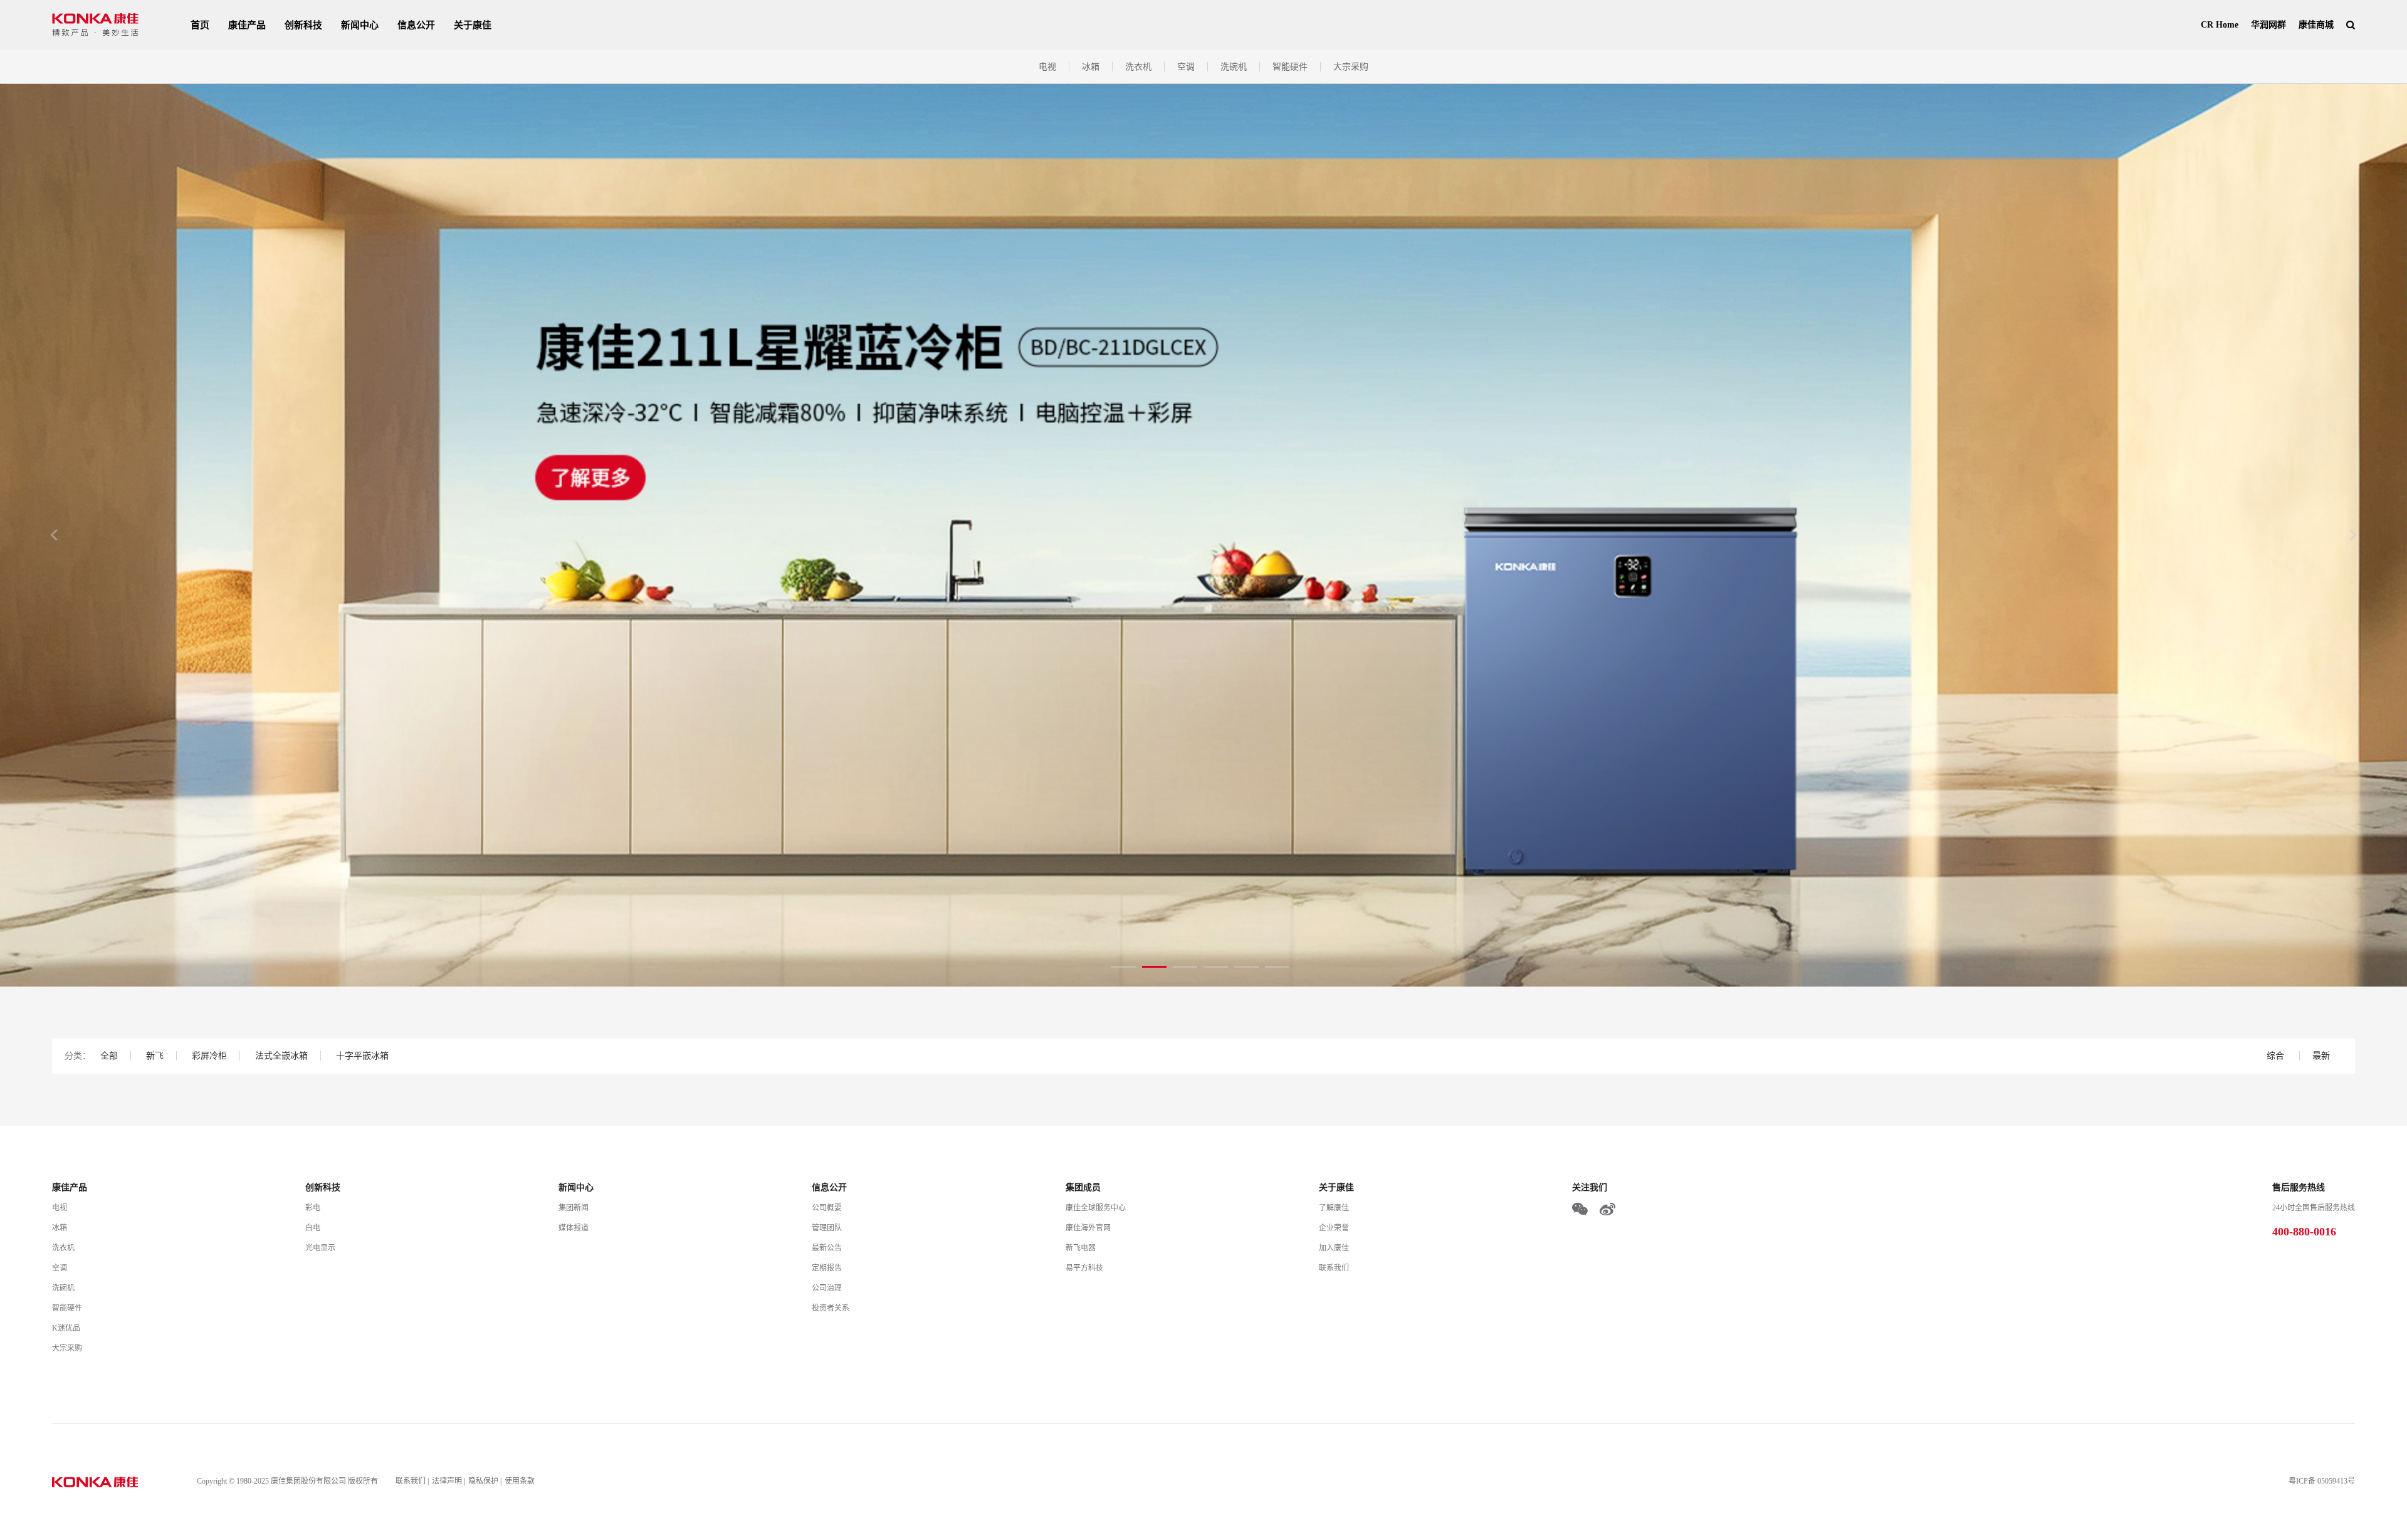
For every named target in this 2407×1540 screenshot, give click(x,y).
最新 (2321, 1056)
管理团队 (827, 1228)
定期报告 (827, 1268)
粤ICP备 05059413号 (2322, 1481)
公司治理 (827, 1288)
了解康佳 (1334, 1208)
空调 (1186, 67)
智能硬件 (1290, 67)
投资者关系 (831, 1308)
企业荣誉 (1334, 1228)
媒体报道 (574, 1228)
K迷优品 (66, 1328)
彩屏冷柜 (209, 1056)
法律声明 (447, 1481)
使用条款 (520, 1481)
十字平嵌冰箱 (362, 1056)
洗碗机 (1234, 67)
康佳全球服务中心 (1096, 1208)
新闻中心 (360, 25)
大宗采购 (1351, 67)
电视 (1047, 67)
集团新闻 (574, 1208)
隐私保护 (483, 1481)
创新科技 (303, 25)
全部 (109, 1056)
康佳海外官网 (1088, 1228)
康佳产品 (247, 25)
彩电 (313, 1208)
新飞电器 (1081, 1248)
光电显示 (320, 1248)
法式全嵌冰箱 (281, 1056)
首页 (200, 25)
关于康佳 (473, 25)
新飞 (155, 1056)
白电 (313, 1228)
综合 (2277, 1056)
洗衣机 (1138, 67)
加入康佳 (1334, 1248)
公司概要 (827, 1208)
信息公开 (416, 25)
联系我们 (1334, 1268)
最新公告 (827, 1248)
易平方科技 (1084, 1268)
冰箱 (1091, 67)
